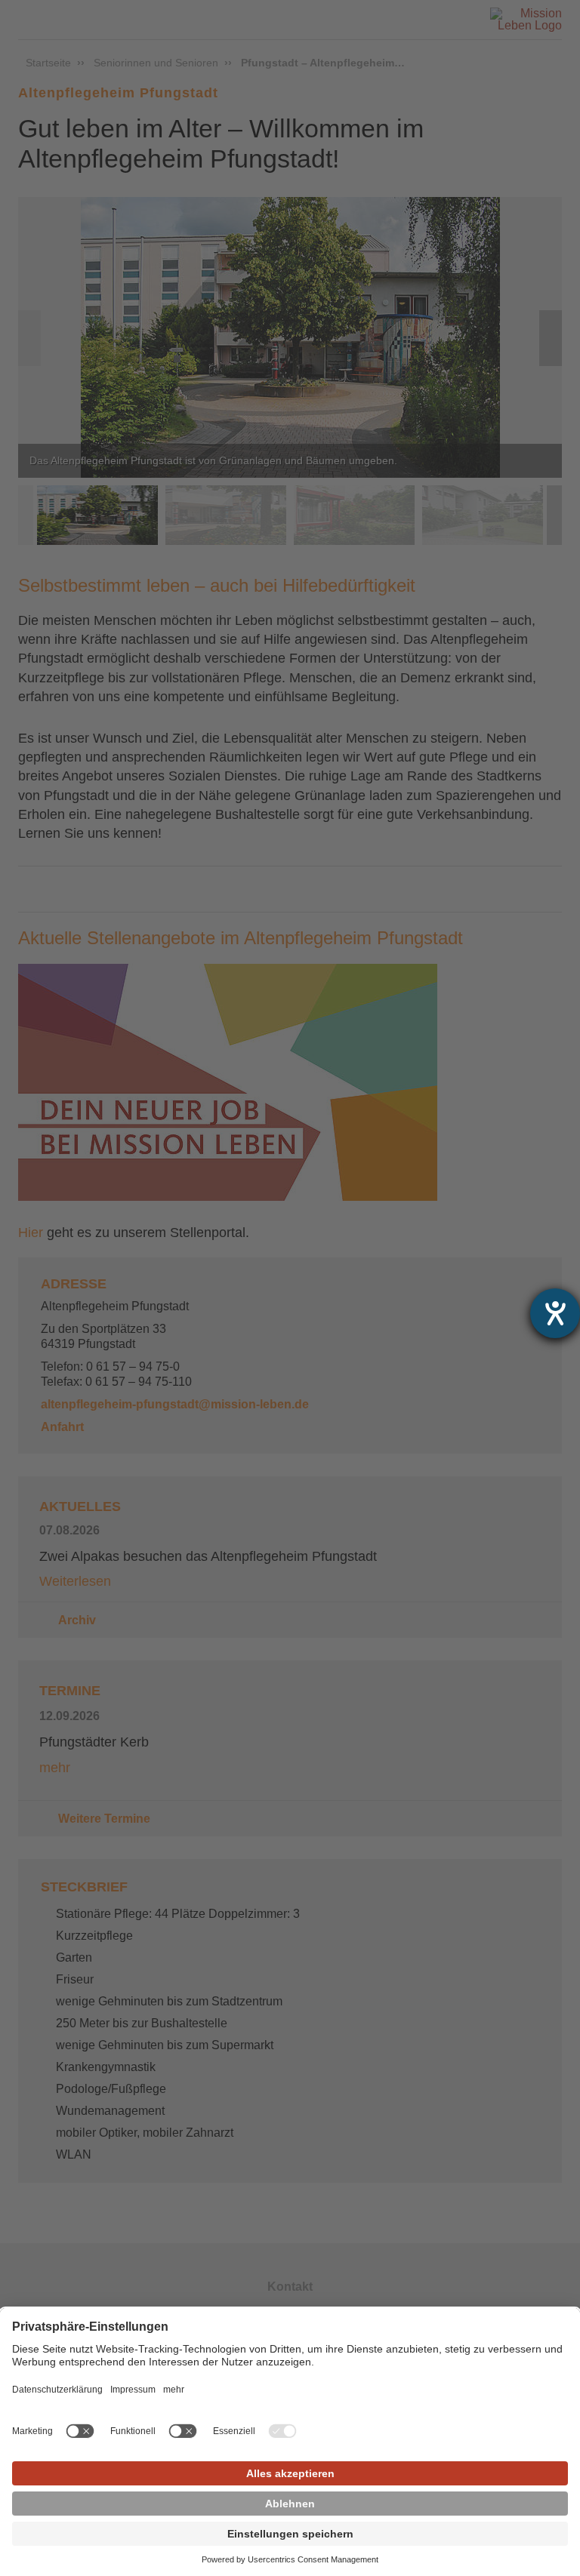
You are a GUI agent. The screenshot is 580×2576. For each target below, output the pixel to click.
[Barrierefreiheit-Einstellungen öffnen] (555, 1313)
